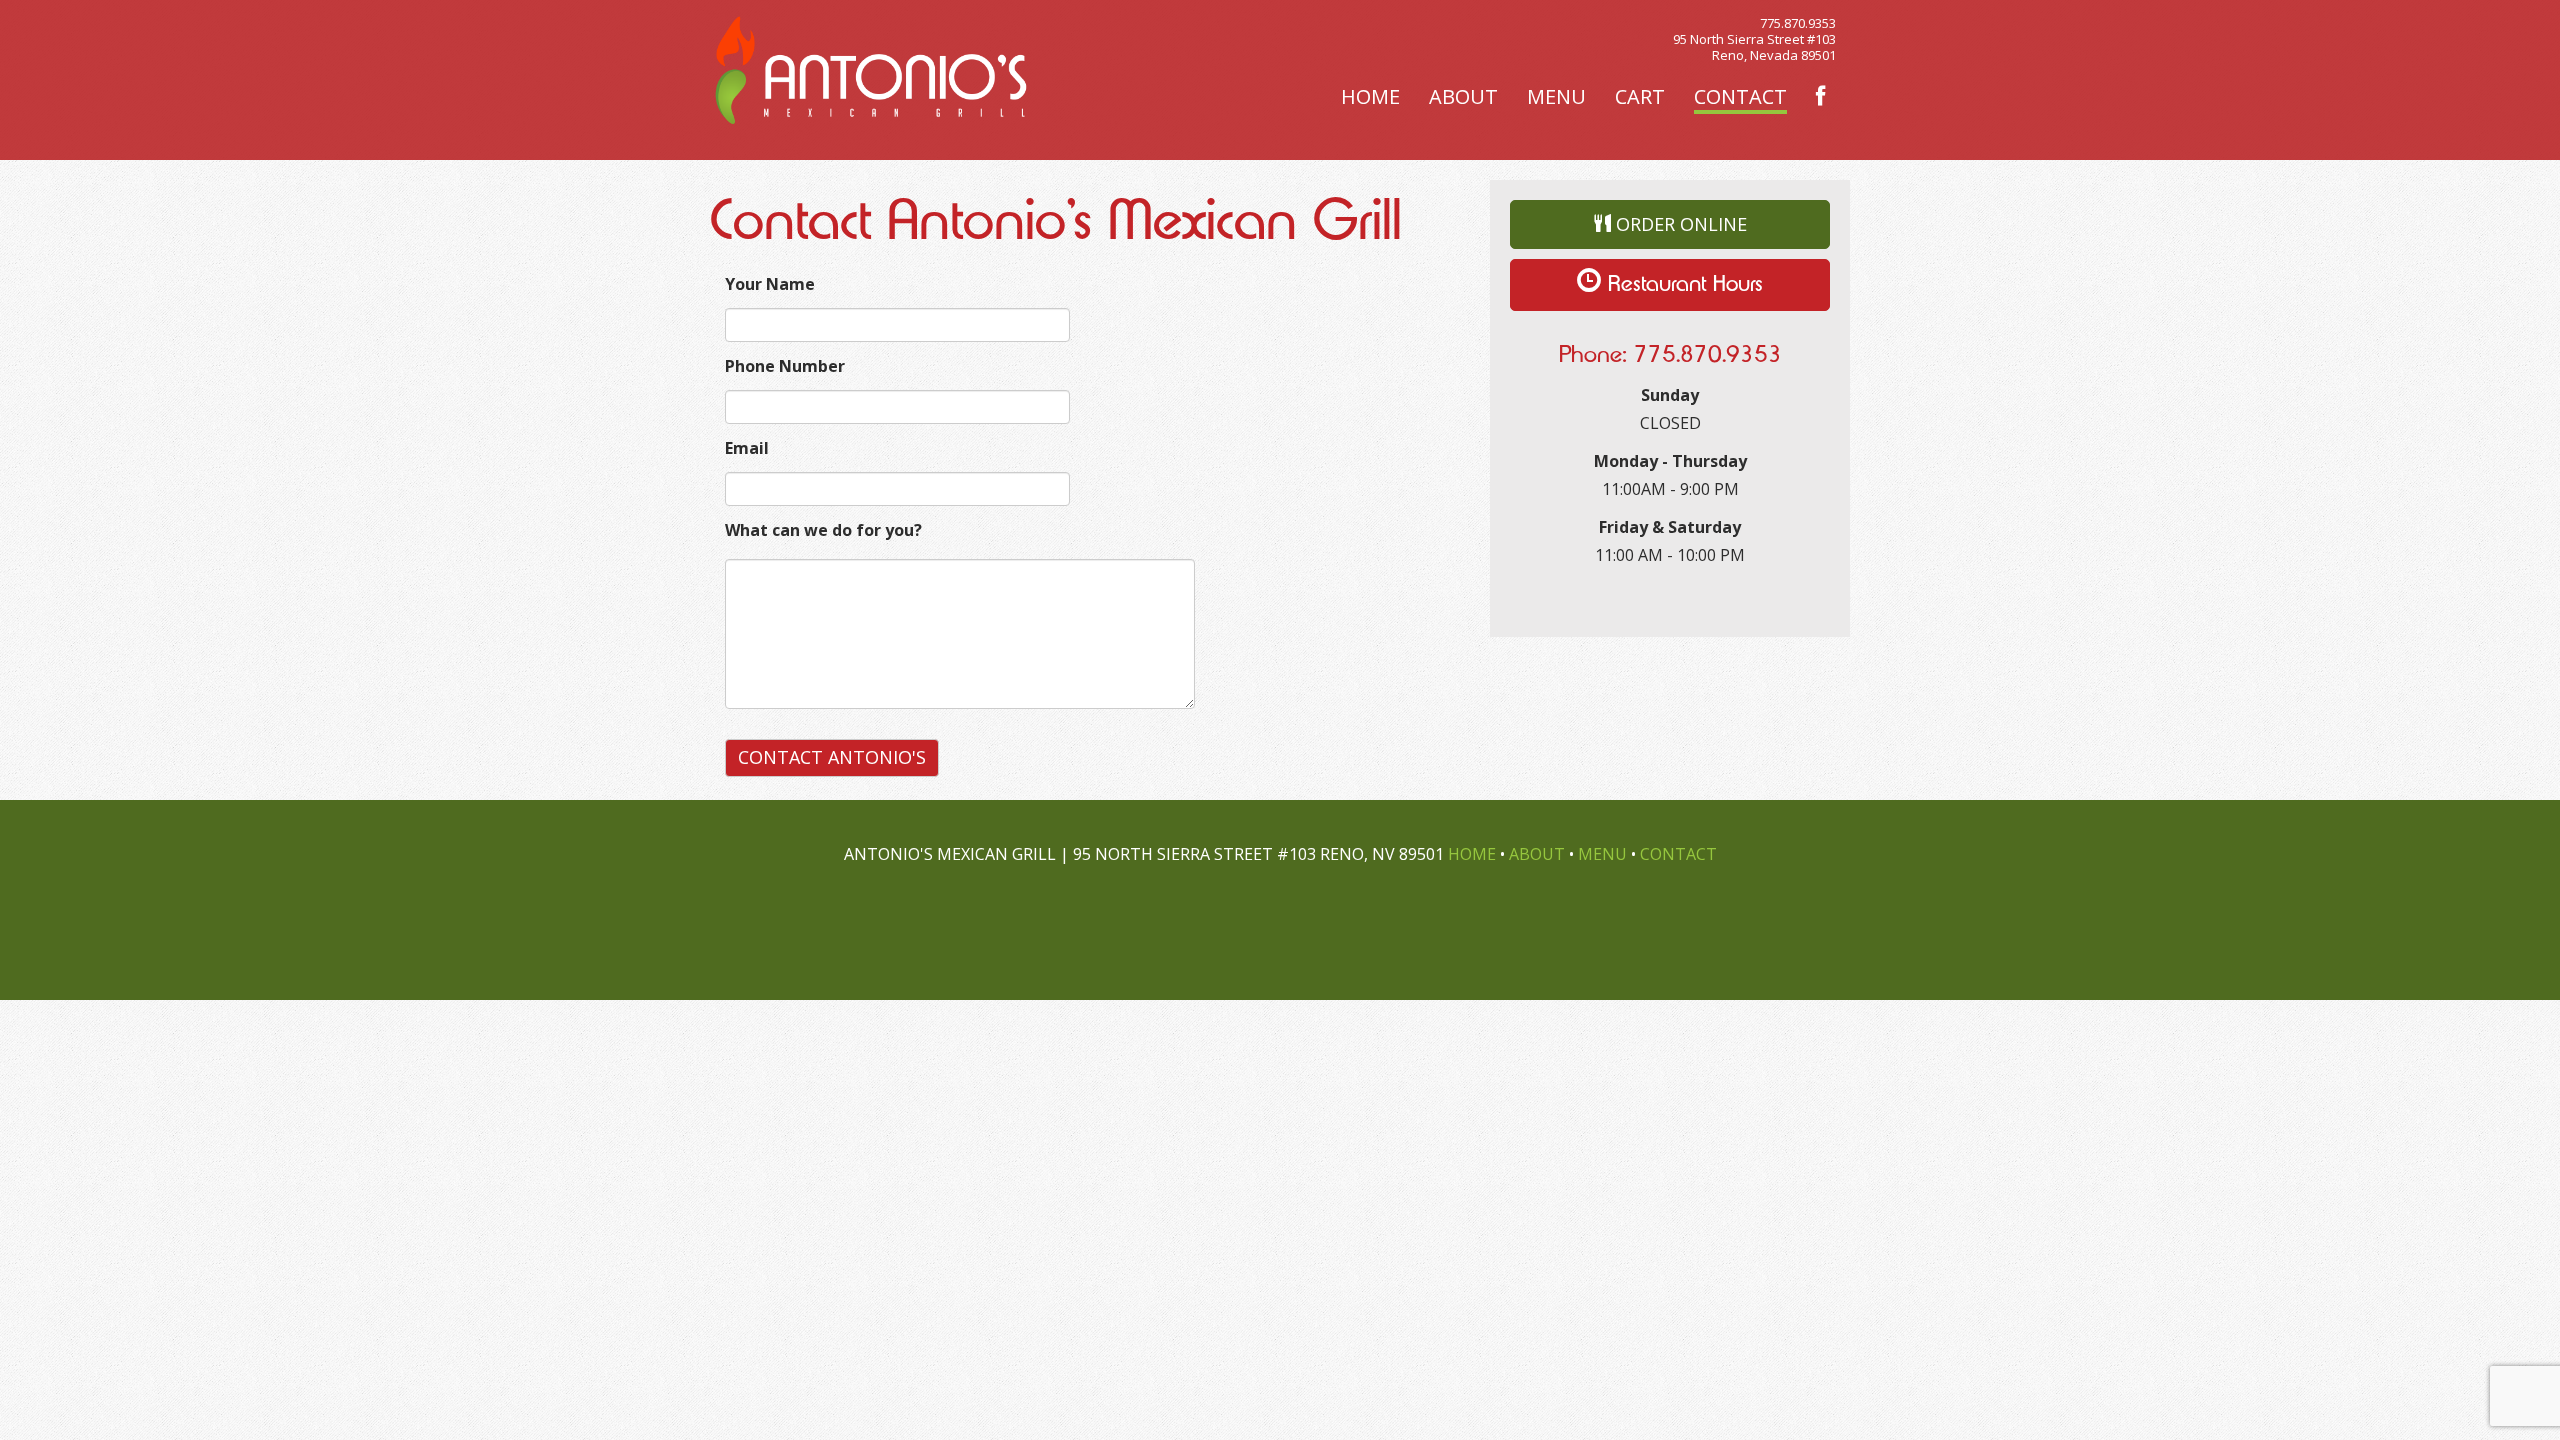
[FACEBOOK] (1820, 96)
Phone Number (785, 366)
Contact (1740, 96)
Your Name (770, 284)
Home (1370, 96)
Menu (1556, 96)
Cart (1640, 96)
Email (747, 448)
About (1463, 96)
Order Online (1679, 224)
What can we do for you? (823, 530)
